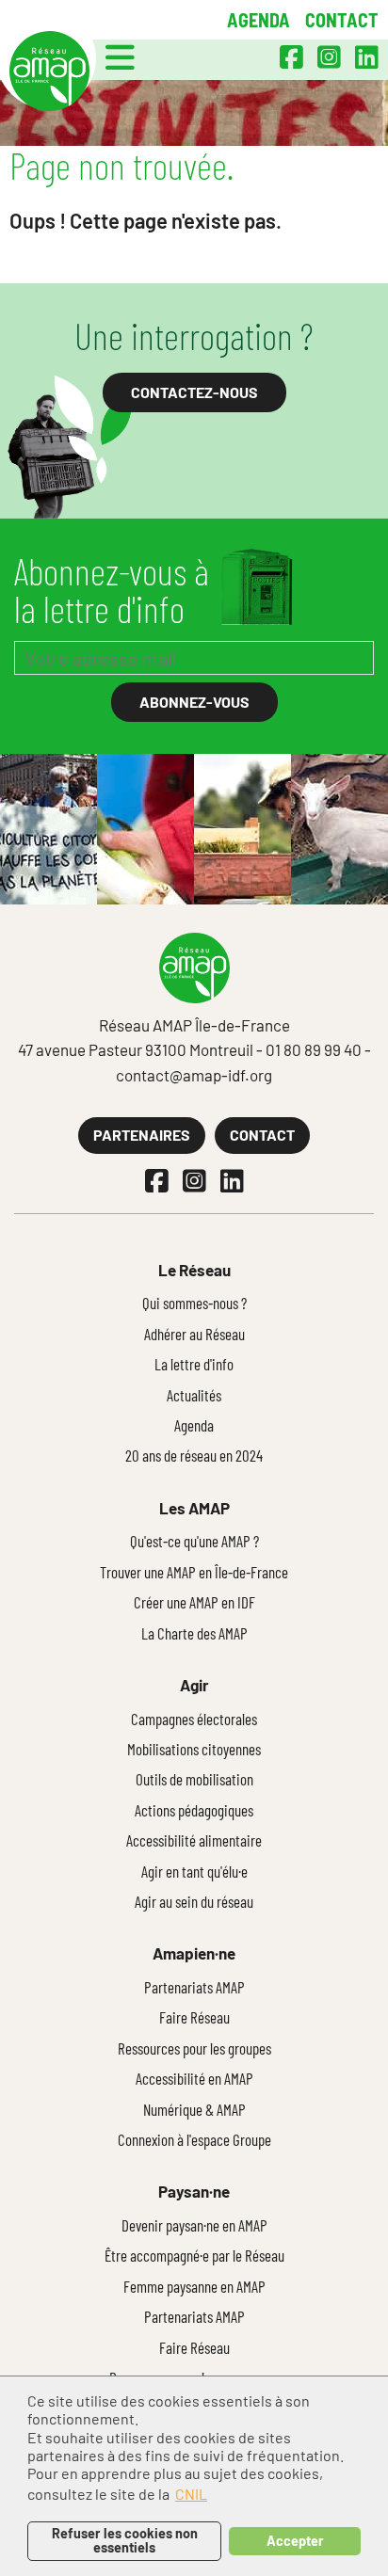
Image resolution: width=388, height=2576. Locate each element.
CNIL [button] (191, 2494)
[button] (120, 57)
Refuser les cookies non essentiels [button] (125, 2540)
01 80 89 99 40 (314, 1049)
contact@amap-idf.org (194, 1075)
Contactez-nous (194, 392)
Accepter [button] (295, 2541)
